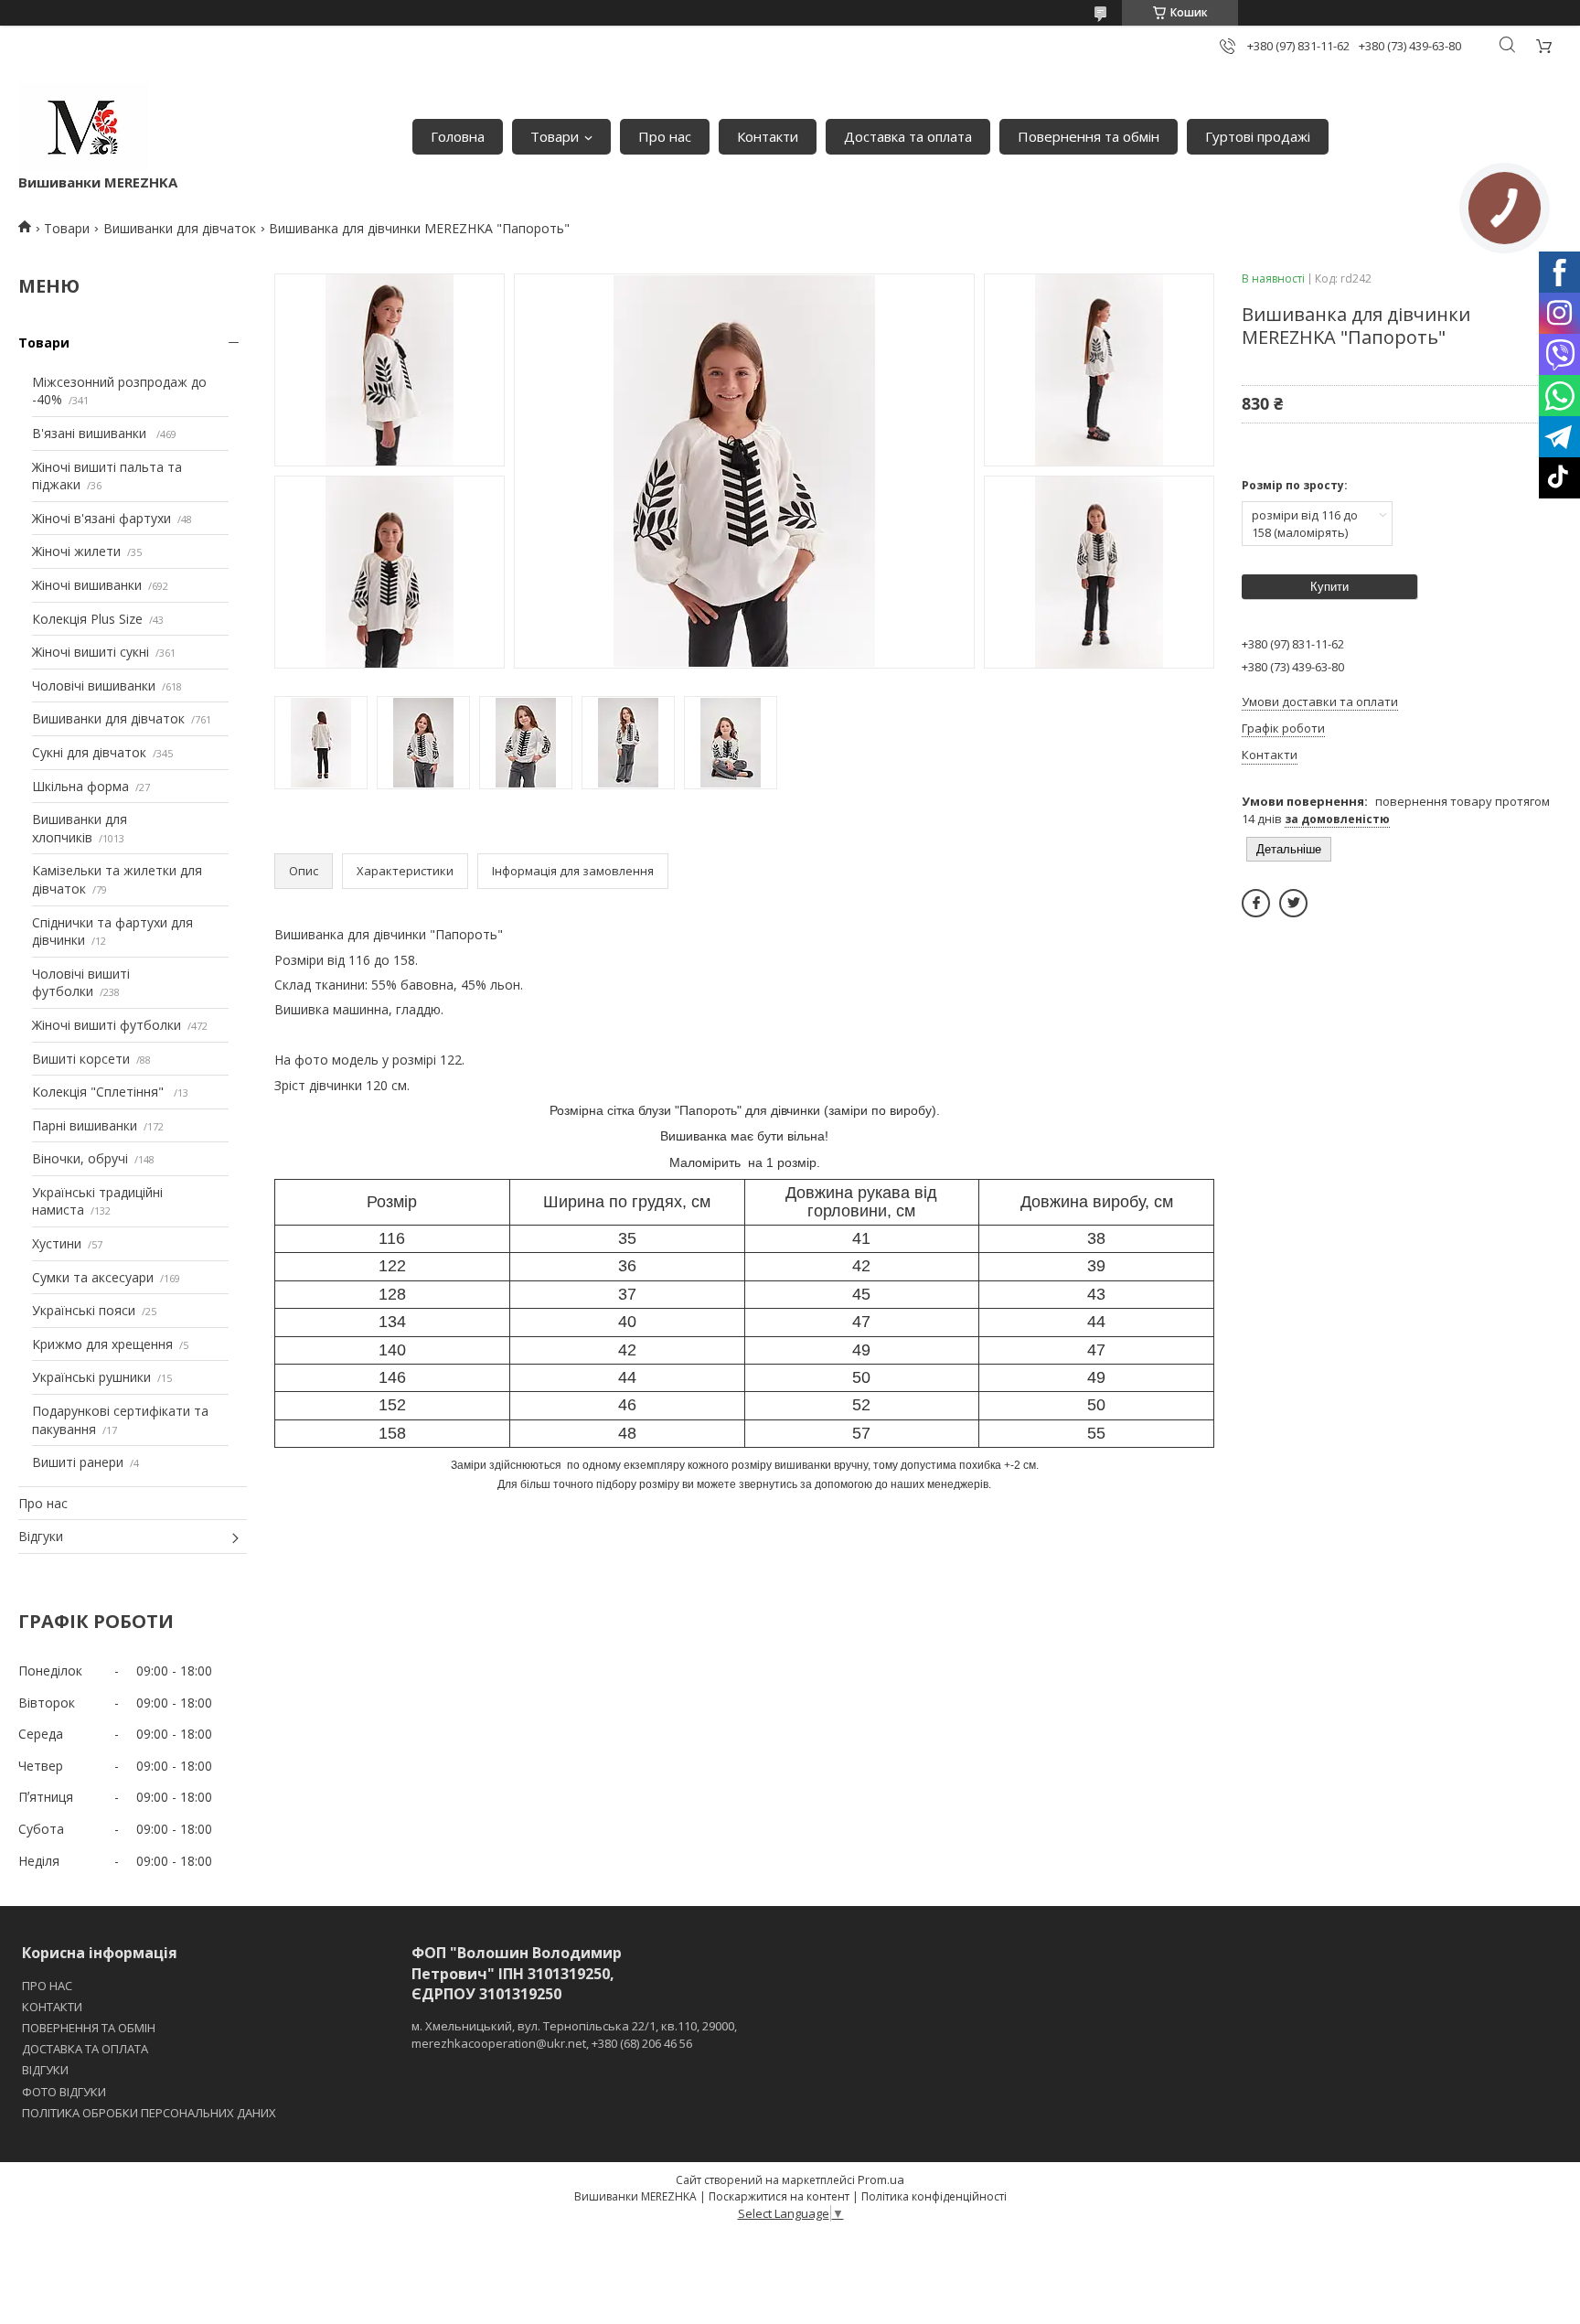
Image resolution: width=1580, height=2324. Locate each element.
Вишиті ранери (78, 1462)
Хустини (57, 1243)
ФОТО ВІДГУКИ (64, 2092)
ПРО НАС (47, 1986)
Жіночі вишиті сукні (91, 652)
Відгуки (41, 1536)
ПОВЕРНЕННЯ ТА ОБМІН (89, 2028)
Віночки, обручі (80, 1158)
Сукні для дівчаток (89, 752)
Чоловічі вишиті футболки (81, 983)
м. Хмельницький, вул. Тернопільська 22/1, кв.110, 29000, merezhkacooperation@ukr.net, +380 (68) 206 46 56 (574, 2034)
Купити (1329, 587)
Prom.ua (881, 2179)
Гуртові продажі (1258, 136)
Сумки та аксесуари (93, 1277)
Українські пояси (84, 1310)
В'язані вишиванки (91, 433)
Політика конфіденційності (934, 2196)
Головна (458, 136)
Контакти (768, 136)
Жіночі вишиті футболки (107, 1025)
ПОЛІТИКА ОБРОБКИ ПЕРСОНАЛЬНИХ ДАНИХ (149, 2113)
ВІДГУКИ (45, 2070)
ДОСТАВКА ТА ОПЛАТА (85, 2049)
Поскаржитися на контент (779, 2196)
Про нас (665, 136)
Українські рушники (91, 1377)
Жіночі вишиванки (87, 585)
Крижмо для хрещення (102, 1344)
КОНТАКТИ (52, 2007)
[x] (1293, 903)
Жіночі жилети (76, 551)
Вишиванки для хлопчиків (80, 828)
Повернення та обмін (1089, 136)
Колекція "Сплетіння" (100, 1092)
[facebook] (1256, 903)
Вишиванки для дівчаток (180, 228)
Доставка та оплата (908, 136)
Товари (555, 136)
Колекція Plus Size (87, 619)
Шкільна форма (80, 786)
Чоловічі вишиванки (94, 685)
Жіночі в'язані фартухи (101, 518)
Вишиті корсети (81, 1059)
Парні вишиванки (85, 1125)
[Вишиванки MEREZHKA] (83, 128)
